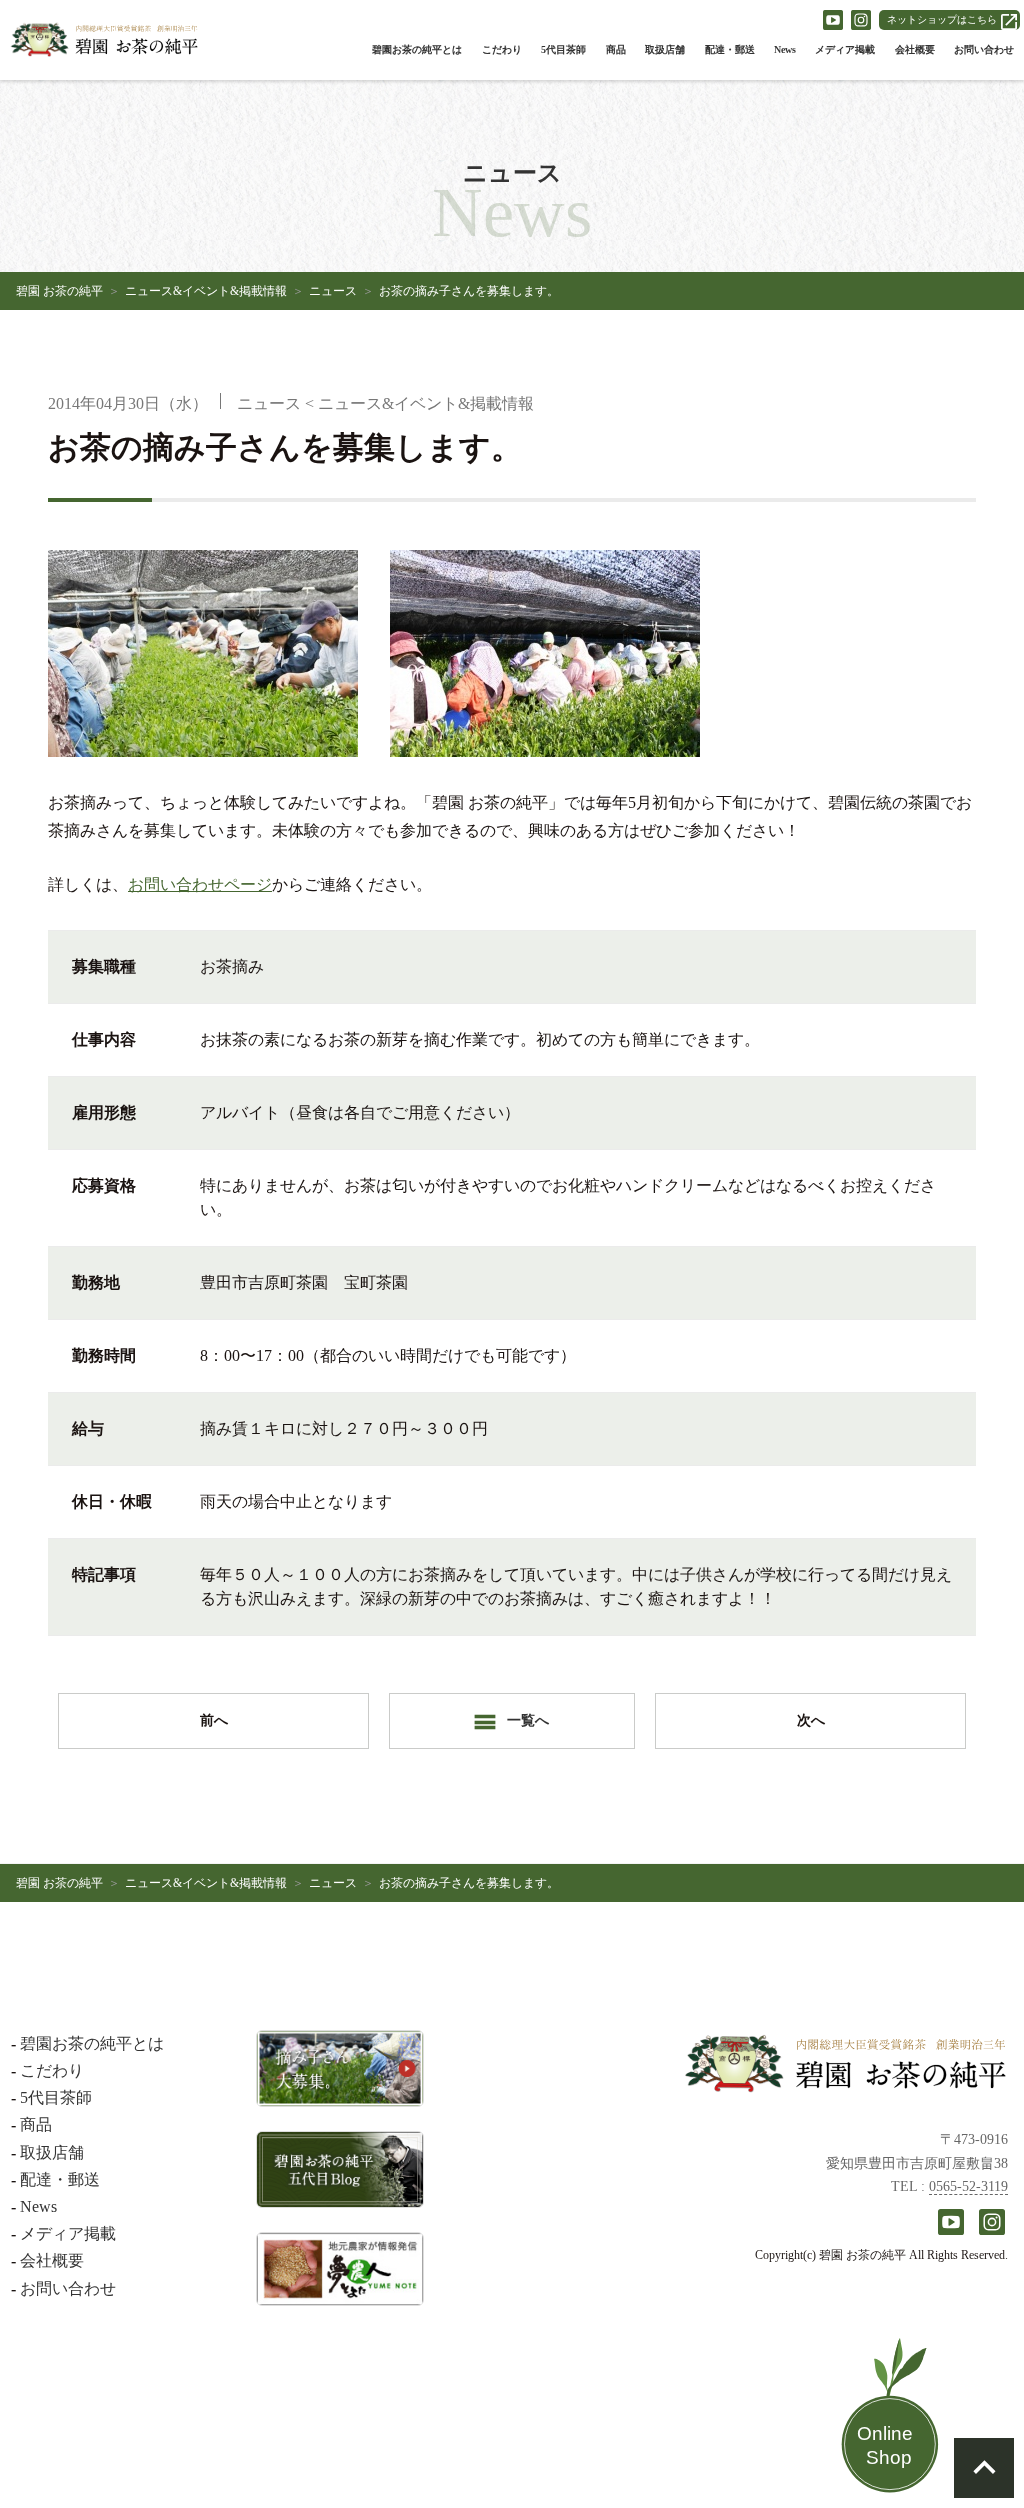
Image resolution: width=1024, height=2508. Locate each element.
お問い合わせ (984, 49)
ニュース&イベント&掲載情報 (206, 291)
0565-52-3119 (968, 2186)
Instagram (861, 20)
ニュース (333, 291)
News (785, 49)
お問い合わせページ (200, 884)
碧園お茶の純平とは (417, 49)
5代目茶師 (563, 49)
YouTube (833, 20)
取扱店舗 (665, 49)
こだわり (502, 49)
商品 (616, 49)
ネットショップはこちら (942, 19)
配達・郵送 (730, 49)
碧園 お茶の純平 (59, 291)
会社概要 (915, 49)
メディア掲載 (845, 49)
